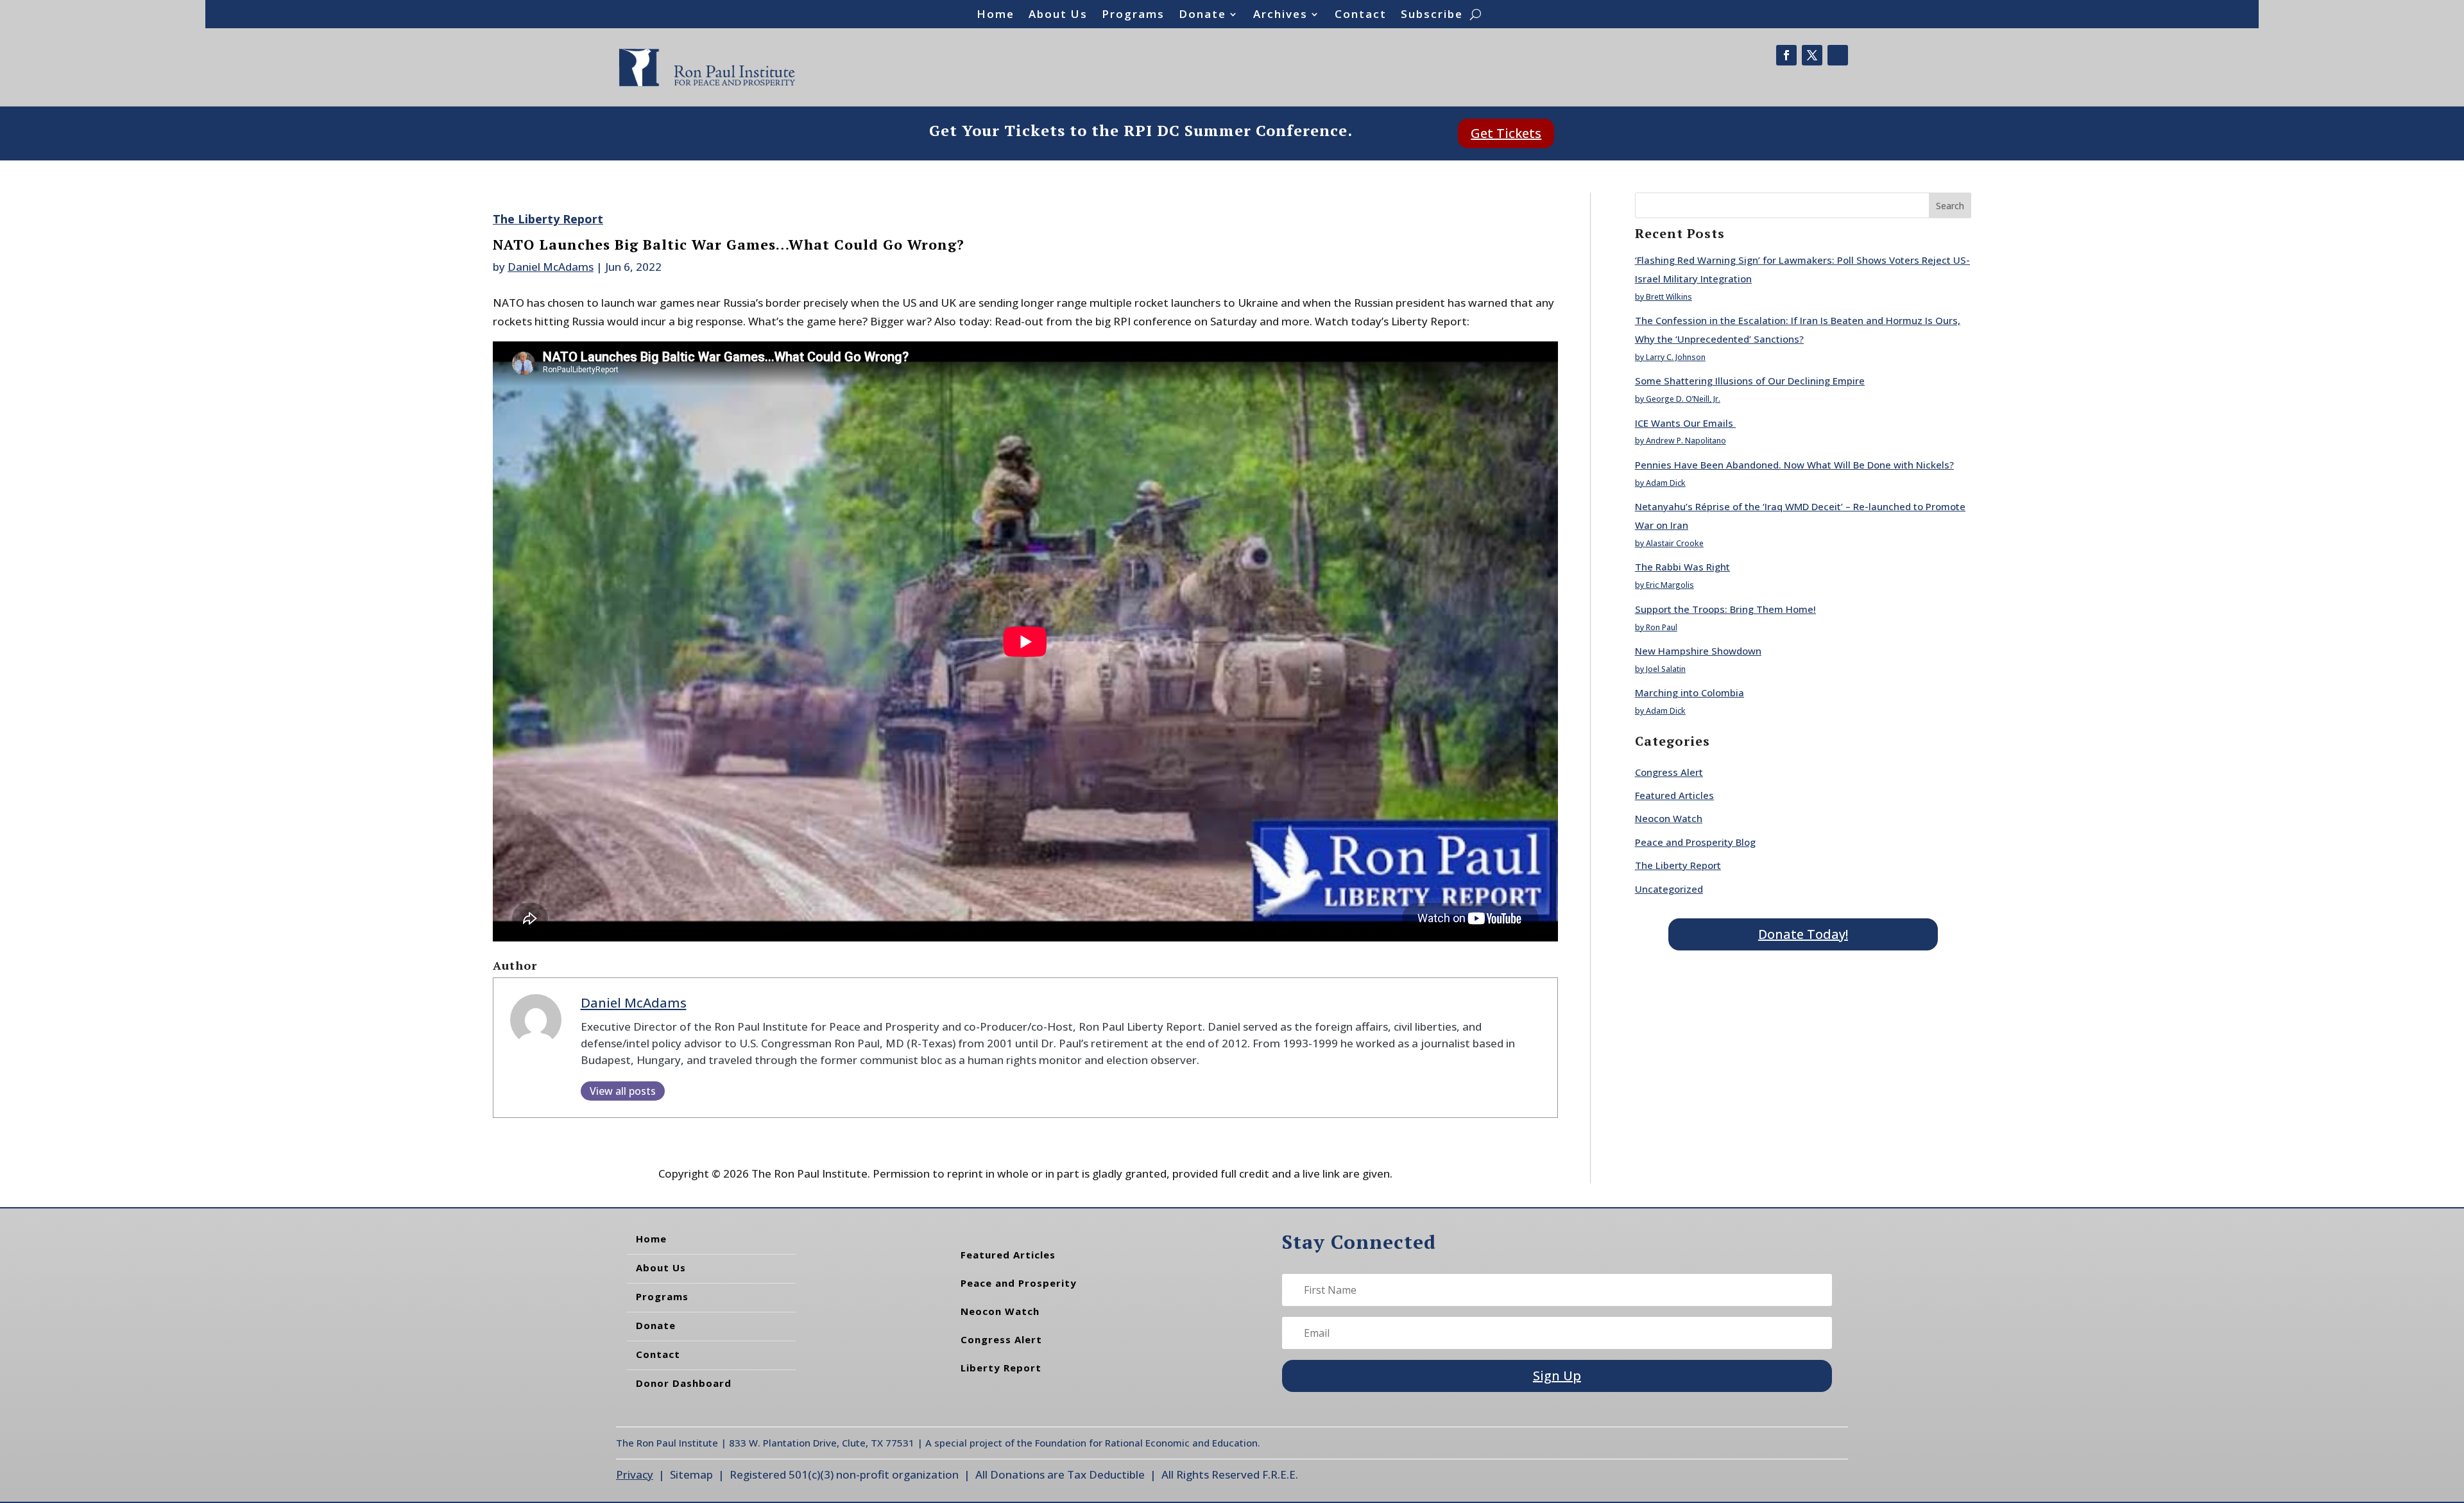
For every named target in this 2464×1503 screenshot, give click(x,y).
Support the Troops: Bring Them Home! (1725, 609)
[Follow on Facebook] (1786, 55)
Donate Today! (1803, 934)
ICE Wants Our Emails (1685, 423)
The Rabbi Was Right (1682, 567)
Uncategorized (1669, 889)
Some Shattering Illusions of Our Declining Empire (1750, 381)
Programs (1133, 15)
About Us (1058, 15)
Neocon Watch (1669, 818)
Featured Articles (1674, 795)
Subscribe (1432, 15)
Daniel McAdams (551, 267)
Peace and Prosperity (1019, 1283)
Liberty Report (1001, 1368)
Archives (1280, 15)
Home (996, 15)
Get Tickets (1506, 133)
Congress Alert (1669, 772)
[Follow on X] (1812, 55)
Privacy (635, 1474)
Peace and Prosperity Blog (1695, 842)
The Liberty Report (548, 219)
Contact (1361, 15)
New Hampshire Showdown (1698, 651)
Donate (1202, 15)
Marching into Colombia (1690, 692)
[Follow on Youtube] (1838, 55)
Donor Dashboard (684, 1383)
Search (1950, 206)
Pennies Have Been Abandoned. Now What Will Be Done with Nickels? (1794, 465)
